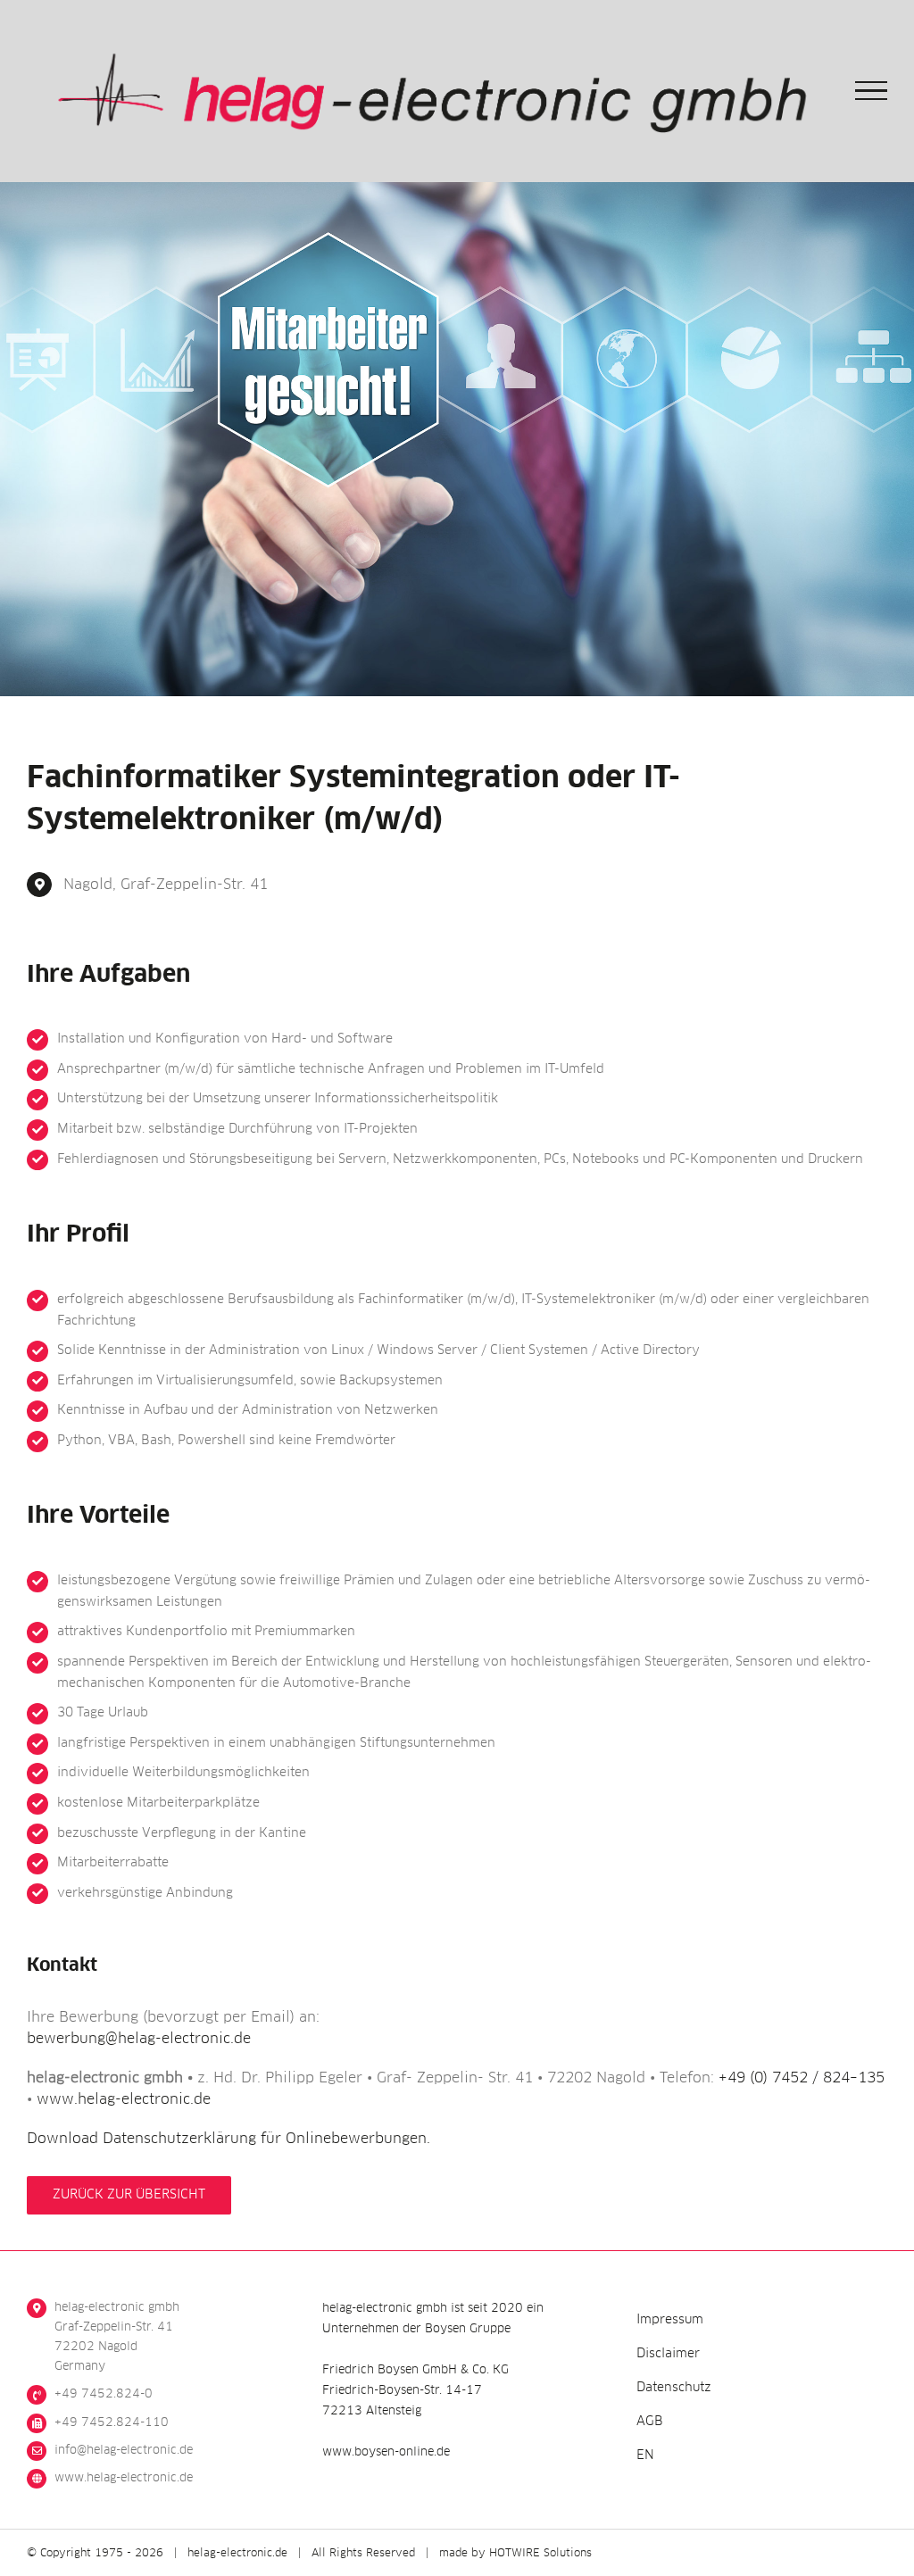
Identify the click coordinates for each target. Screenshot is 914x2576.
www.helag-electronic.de (124, 2099)
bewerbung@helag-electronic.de (139, 2039)
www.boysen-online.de (386, 2452)
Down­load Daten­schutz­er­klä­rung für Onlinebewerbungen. (228, 2139)
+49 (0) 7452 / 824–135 (802, 2078)
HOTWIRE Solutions (540, 2554)
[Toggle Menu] (872, 91)
